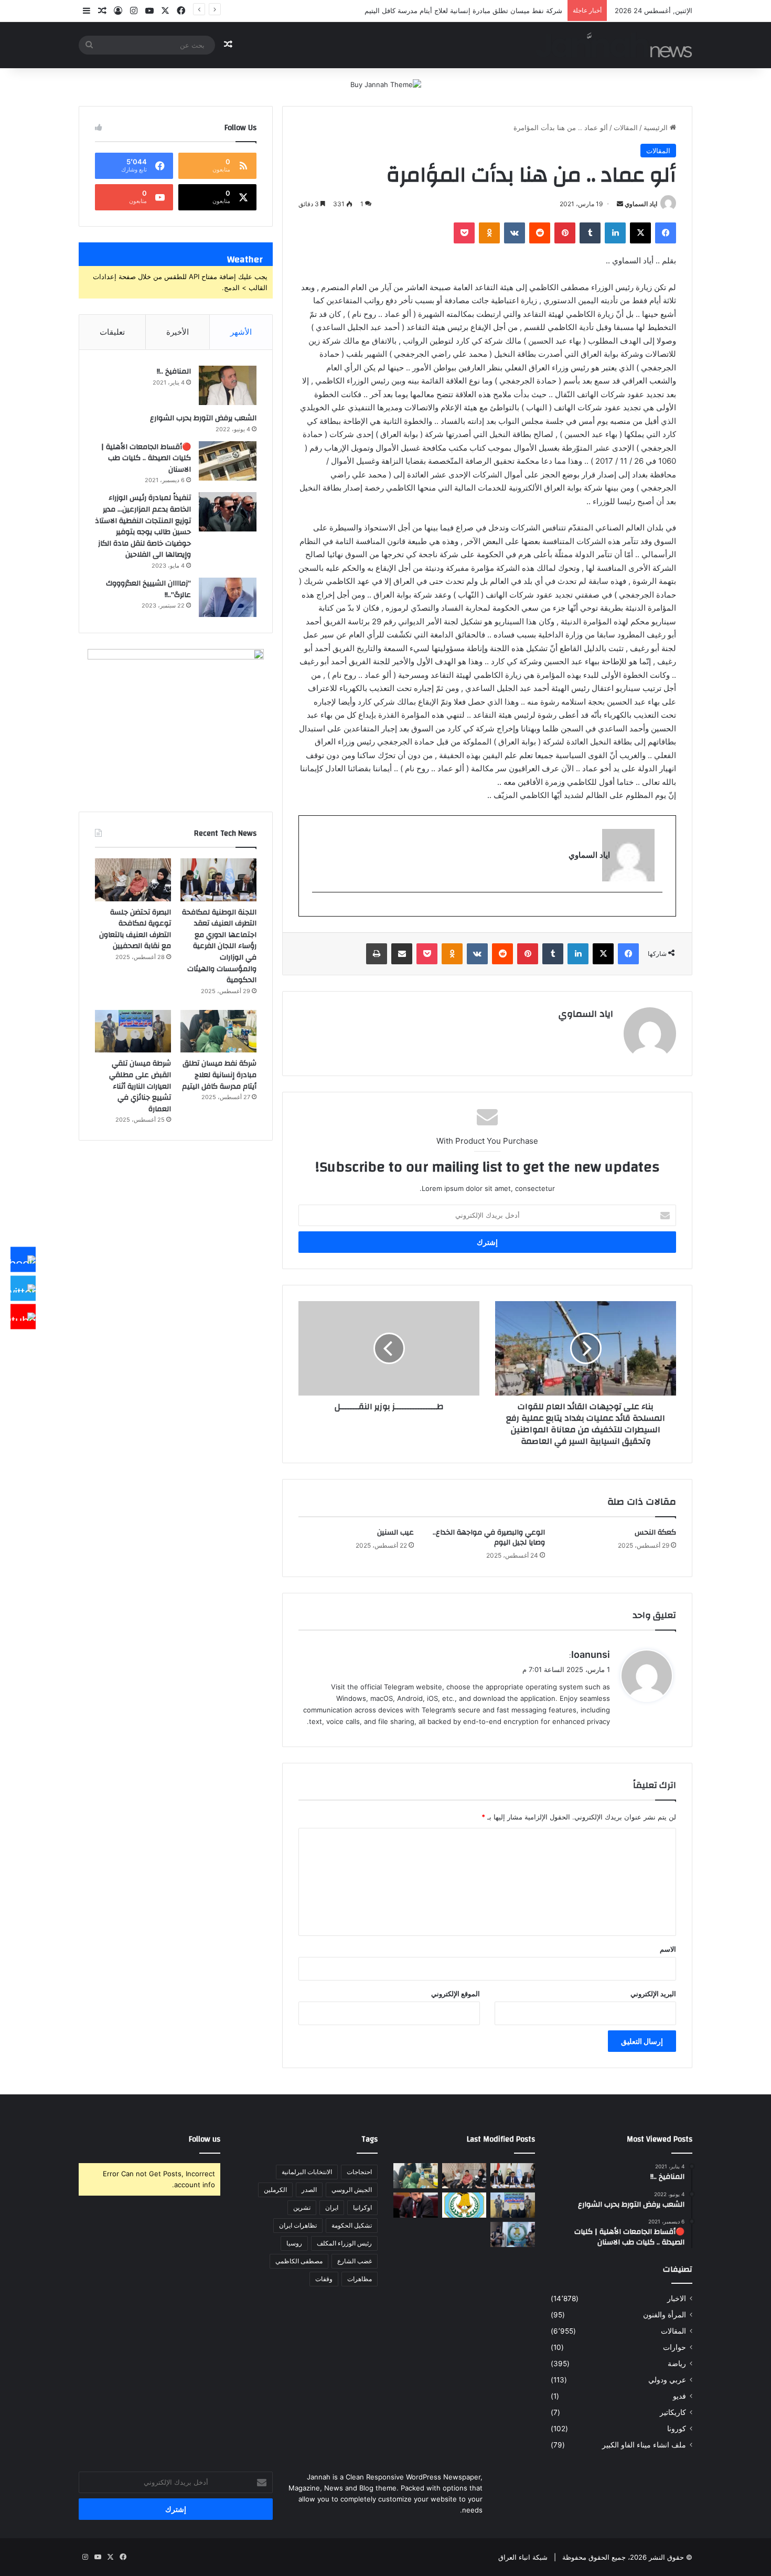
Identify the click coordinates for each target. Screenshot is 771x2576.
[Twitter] (23, 1288)
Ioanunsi (591, 1654)
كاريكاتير (673, 2412)
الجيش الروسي (352, 2190)
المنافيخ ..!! (174, 371)
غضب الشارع (355, 2261)
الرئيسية (657, 127)
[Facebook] (23, 1260)
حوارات (674, 2347)
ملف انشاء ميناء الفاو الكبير (644, 2445)
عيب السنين (395, 1532)
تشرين (302, 2207)
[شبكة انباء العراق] (614, 45)
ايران (332, 2207)
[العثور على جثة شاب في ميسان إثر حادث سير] (464, 2205)
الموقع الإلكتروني (456, 1994)
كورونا (677, 2429)
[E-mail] (657, 909)
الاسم (668, 1949)
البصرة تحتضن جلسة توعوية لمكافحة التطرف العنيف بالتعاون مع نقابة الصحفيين (135, 929)
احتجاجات (359, 2172)
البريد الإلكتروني (653, 1994)
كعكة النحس (655, 1532)
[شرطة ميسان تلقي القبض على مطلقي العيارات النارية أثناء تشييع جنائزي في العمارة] (133, 1031)
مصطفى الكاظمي (299, 2261)
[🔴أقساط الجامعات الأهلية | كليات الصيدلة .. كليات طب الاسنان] (228, 461)
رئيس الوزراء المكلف (344, 2243)
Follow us (205, 2139)
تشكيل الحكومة (352, 2225)
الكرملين (275, 2190)
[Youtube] (23, 1317)
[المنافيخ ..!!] (228, 385)
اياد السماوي (641, 204)
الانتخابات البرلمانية (307, 2172)
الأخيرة (178, 332)
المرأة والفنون (665, 2315)
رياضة (677, 2364)
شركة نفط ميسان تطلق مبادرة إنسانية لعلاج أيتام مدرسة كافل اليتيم (219, 1075)
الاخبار (677, 2298)
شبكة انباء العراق (523, 2557)
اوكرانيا (362, 2207)
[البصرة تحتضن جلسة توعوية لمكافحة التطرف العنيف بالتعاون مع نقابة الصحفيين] (133, 880)
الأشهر (241, 332)
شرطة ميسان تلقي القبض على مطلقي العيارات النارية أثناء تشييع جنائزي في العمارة (140, 1086)
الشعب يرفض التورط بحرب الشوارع (203, 418)
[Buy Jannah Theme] (386, 84)
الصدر (309, 2190)
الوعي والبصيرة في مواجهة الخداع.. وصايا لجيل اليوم (489, 1537)
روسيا (294, 2243)
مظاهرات (360, 2279)
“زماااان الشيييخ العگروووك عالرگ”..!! (148, 589)
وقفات (324, 2279)
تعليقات (112, 332)
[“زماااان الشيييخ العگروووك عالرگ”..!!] (228, 597)
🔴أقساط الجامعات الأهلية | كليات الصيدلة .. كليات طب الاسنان (146, 458)
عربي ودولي (667, 2380)
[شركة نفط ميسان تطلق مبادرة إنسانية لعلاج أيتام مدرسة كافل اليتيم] (218, 1031)
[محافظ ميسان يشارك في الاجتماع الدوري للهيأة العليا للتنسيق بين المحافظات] (416, 2205)
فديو (679, 2396)
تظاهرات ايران (298, 2225)
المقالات (626, 127)
